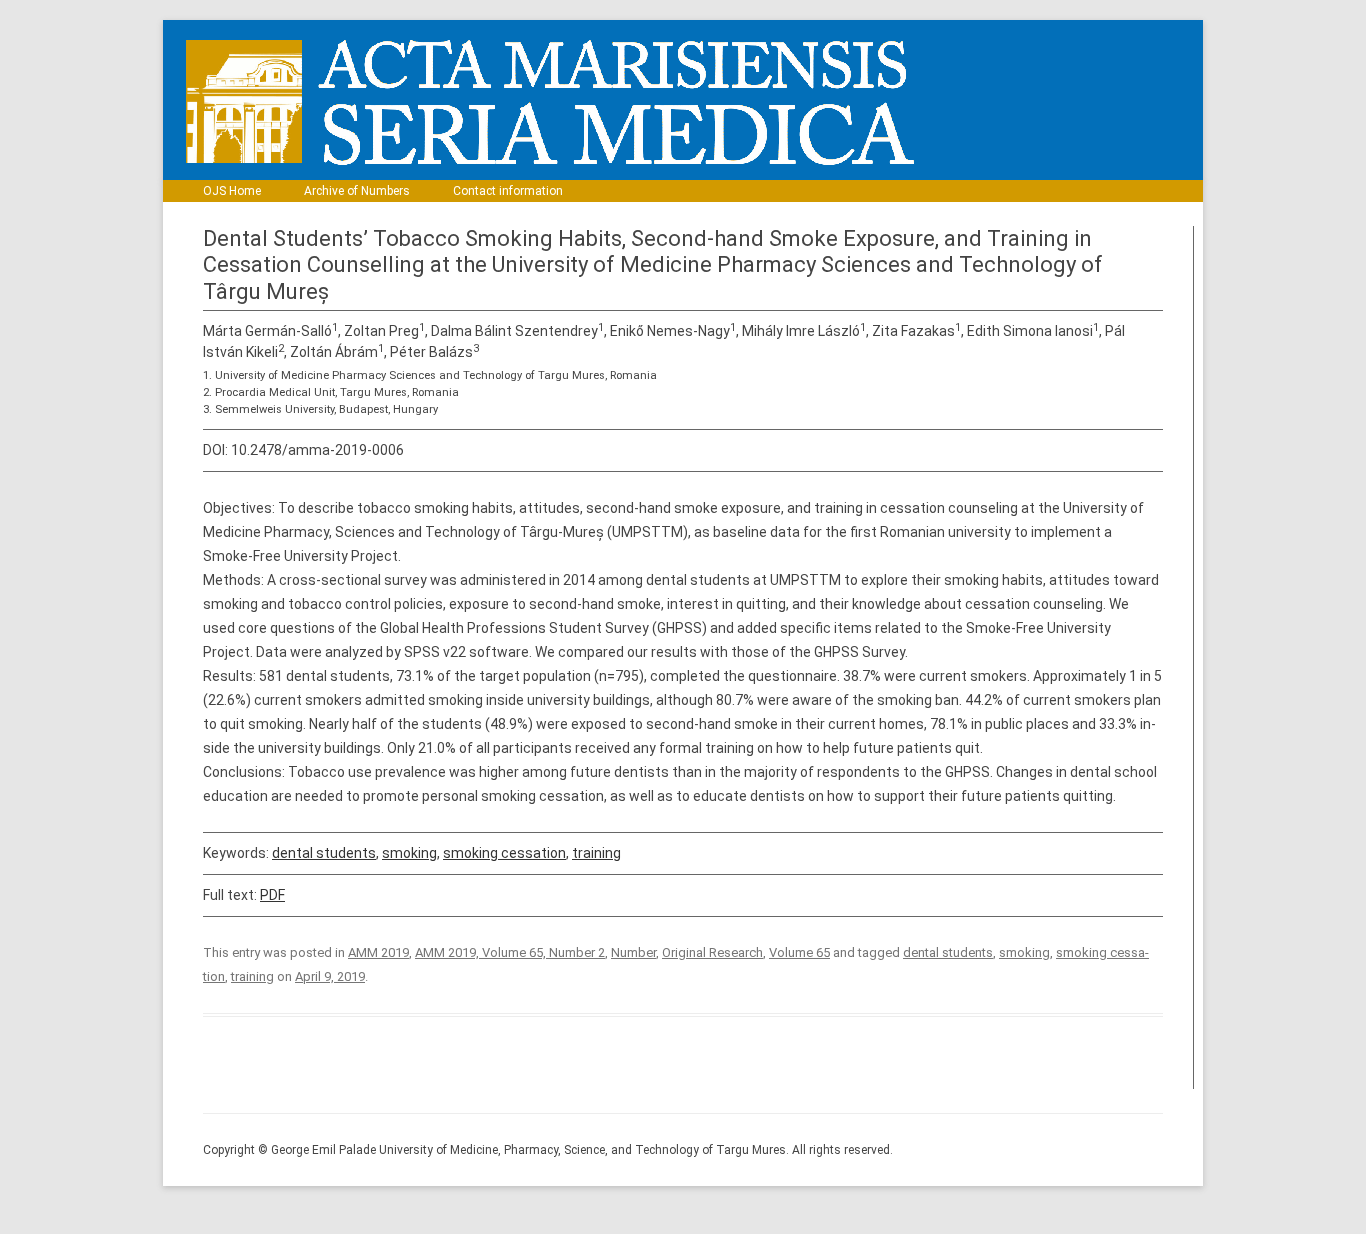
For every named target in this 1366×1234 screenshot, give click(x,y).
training (596, 853)
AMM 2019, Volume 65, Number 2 (510, 952)
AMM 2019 (378, 952)
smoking (409, 853)
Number (633, 952)
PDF (272, 895)
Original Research (712, 952)
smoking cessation (504, 853)
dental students (324, 853)
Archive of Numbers (357, 191)
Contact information (508, 191)
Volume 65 (799, 952)
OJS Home (232, 191)
